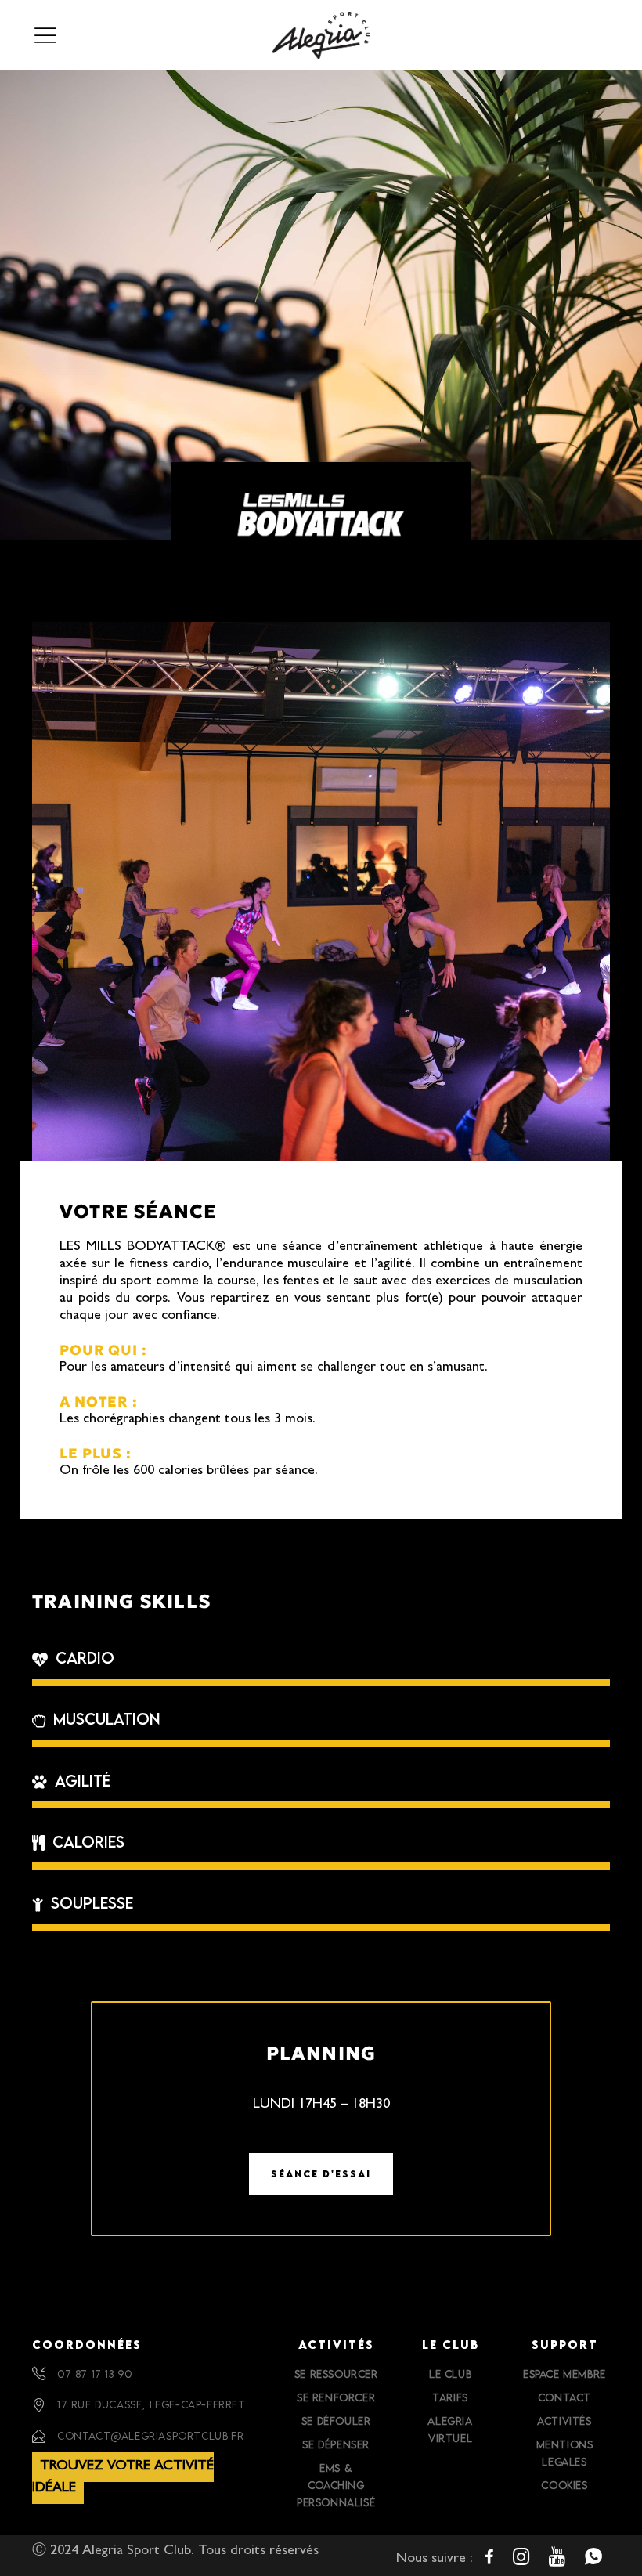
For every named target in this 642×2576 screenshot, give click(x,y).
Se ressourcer (336, 2374)
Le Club (450, 2374)
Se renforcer (336, 2397)
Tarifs (450, 2397)
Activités (564, 2421)
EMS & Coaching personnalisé (336, 2485)
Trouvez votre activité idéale (123, 2478)
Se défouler (336, 2421)
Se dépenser (336, 2444)
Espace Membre (564, 2374)
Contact (564, 2397)
